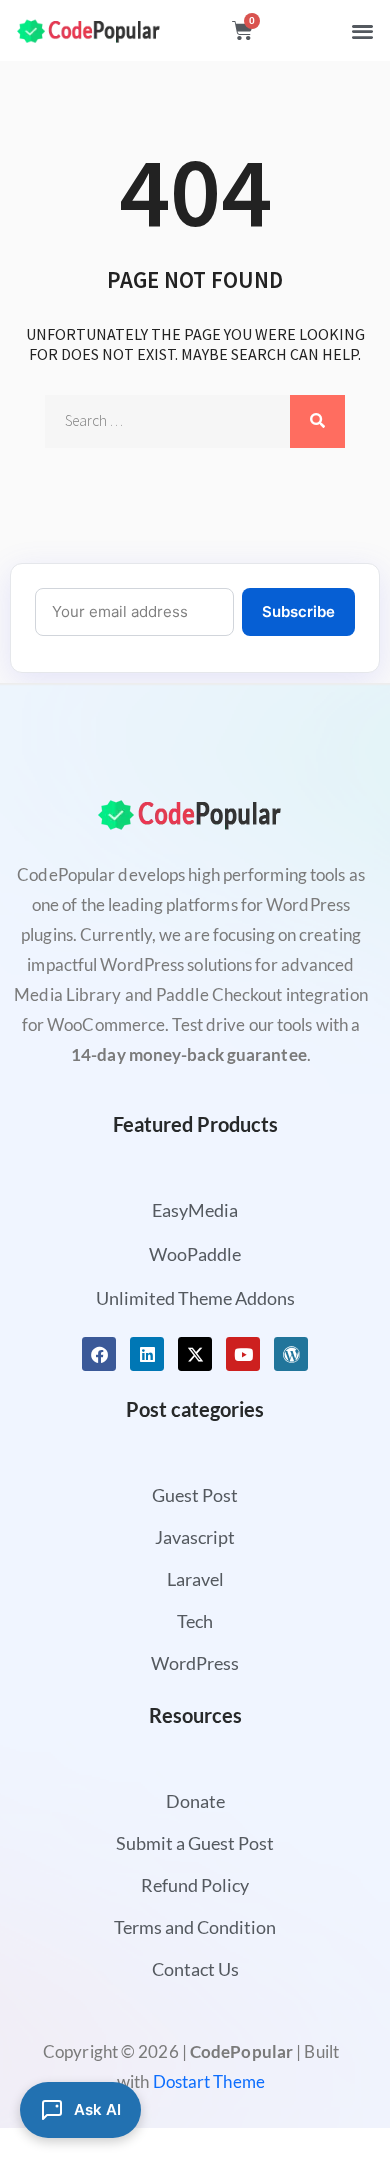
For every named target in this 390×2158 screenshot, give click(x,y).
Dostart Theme (209, 2081)
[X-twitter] (195, 1354)
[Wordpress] (291, 1354)
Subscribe (298, 611)
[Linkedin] (147, 1354)
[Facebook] (99, 1354)
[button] (363, 30)
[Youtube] (243, 1354)
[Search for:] (195, 421)
